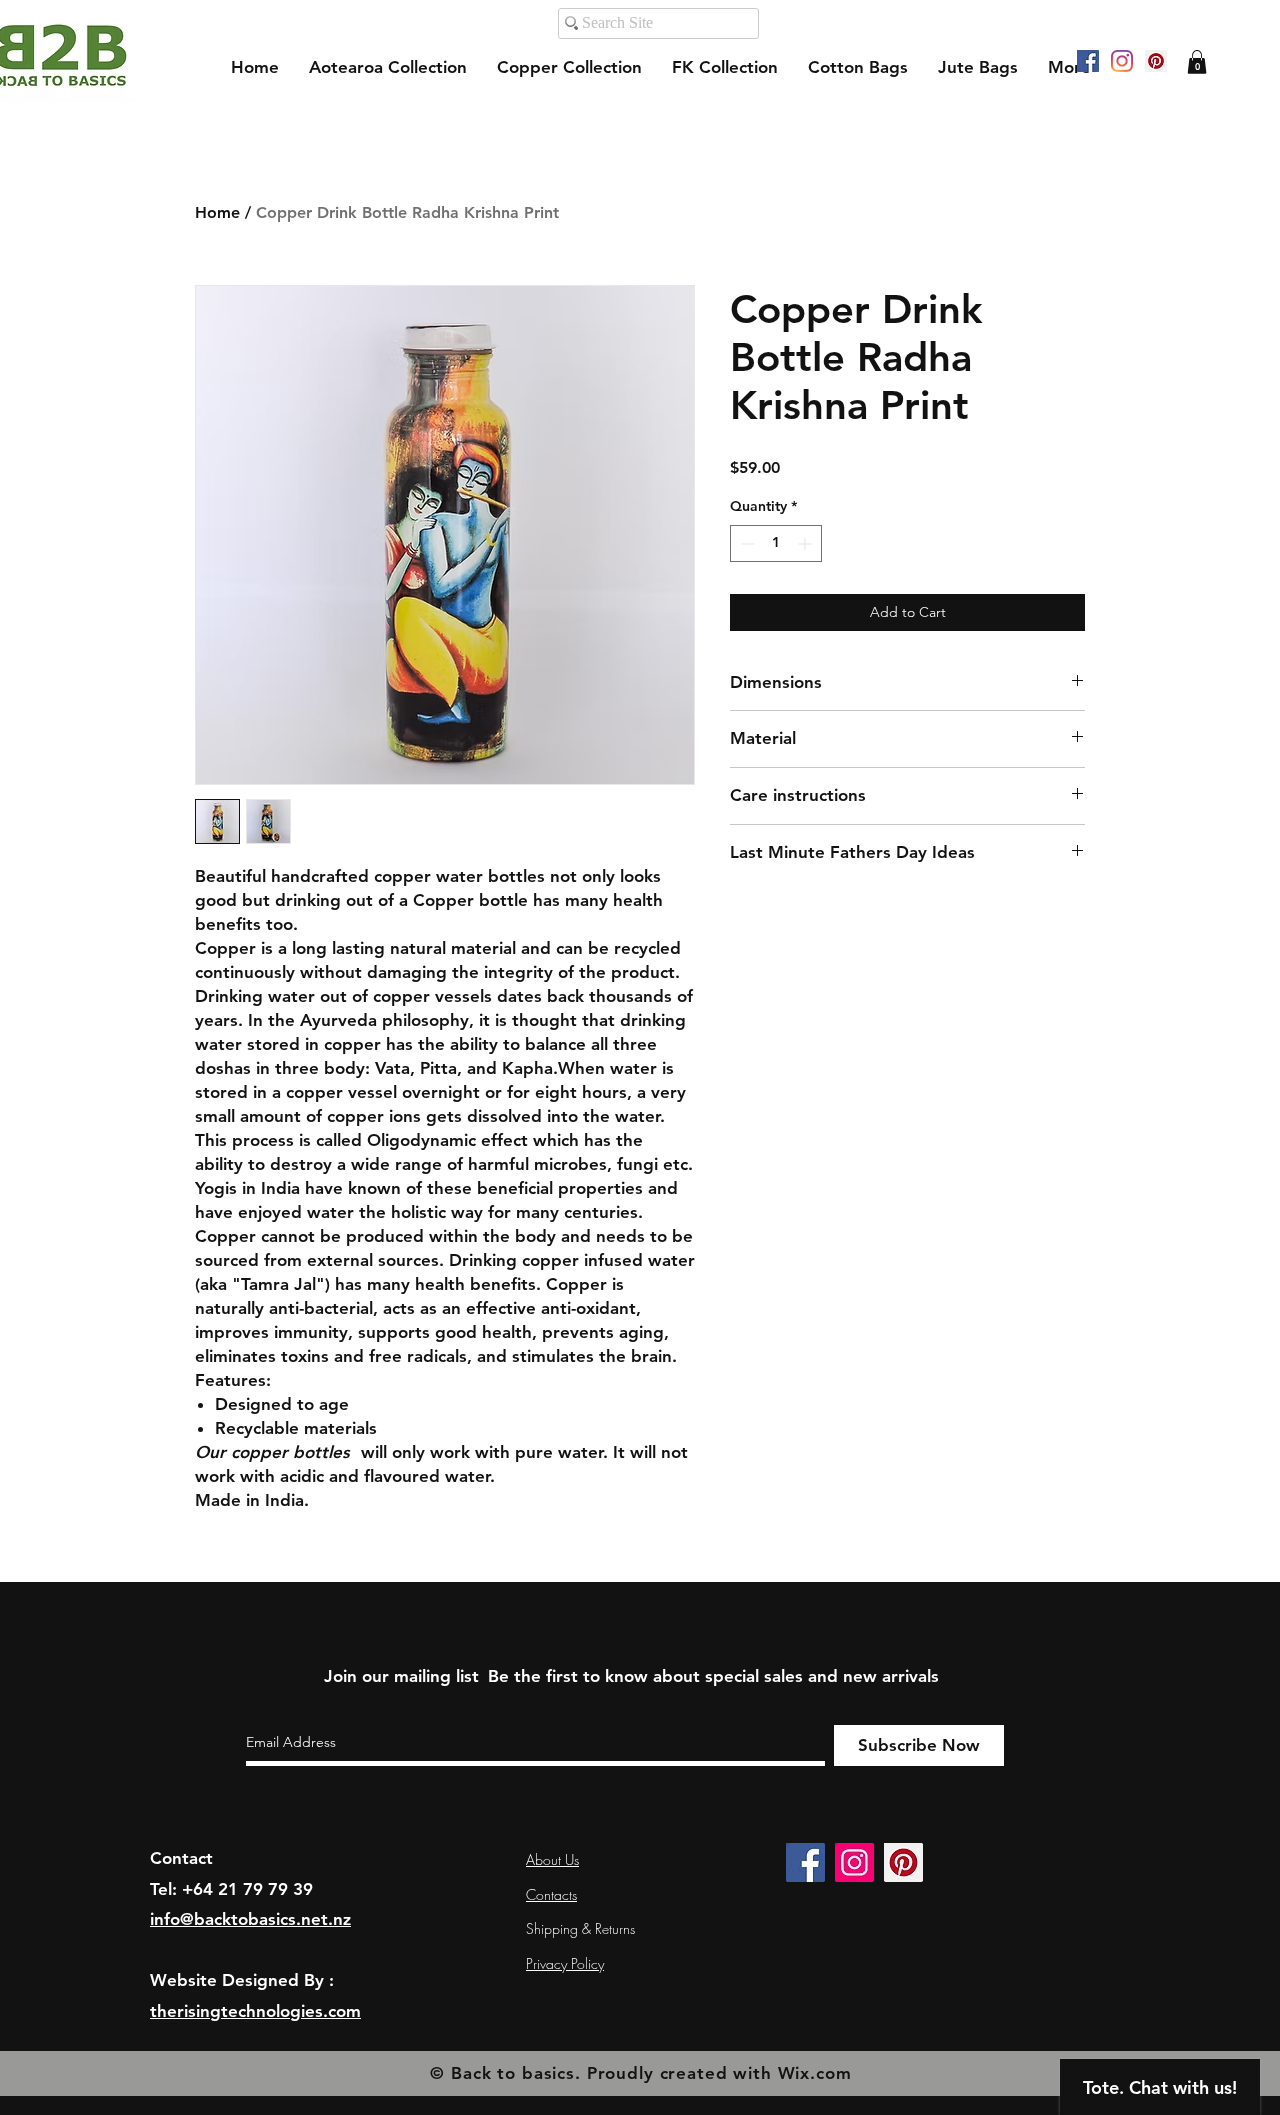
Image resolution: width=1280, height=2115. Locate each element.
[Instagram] (1122, 61)
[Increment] (806, 543)
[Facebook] (1088, 61)
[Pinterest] (1156, 61)
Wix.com (815, 2073)
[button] (1197, 62)
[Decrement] (745, 543)
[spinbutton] (776, 543)
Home (217, 212)
